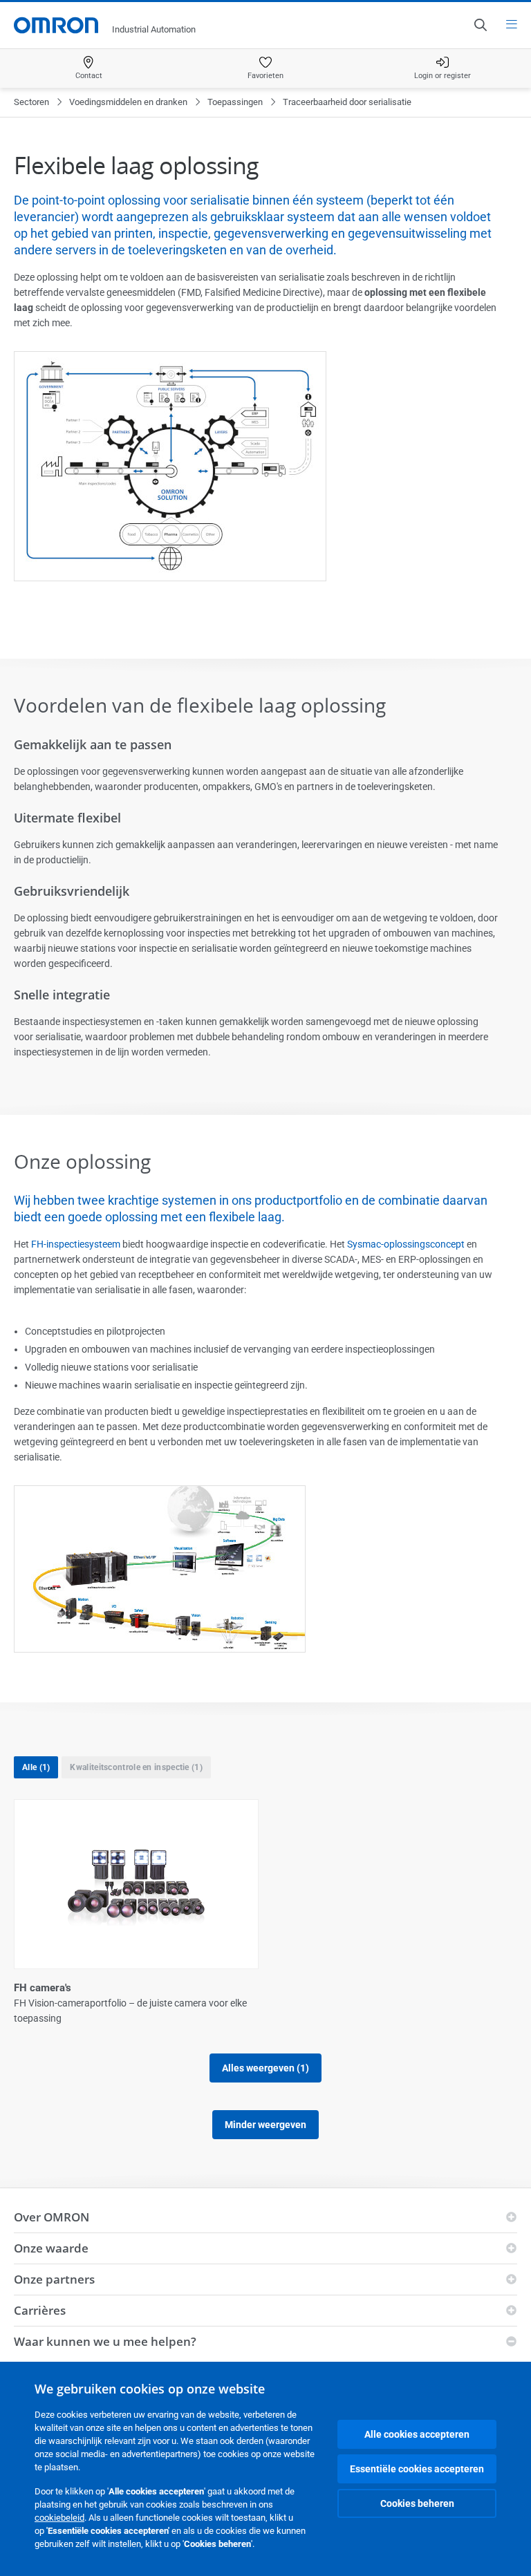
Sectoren (31, 102)
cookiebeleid (59, 2518)
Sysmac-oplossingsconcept (406, 1244)
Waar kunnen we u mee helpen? (105, 2341)
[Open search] (480, 25)
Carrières (40, 2310)
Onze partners (54, 2279)
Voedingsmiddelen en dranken (128, 102)
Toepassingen (235, 102)
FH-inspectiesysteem (76, 1244)
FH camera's (43, 1988)
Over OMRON (52, 2217)
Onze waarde (51, 2248)
